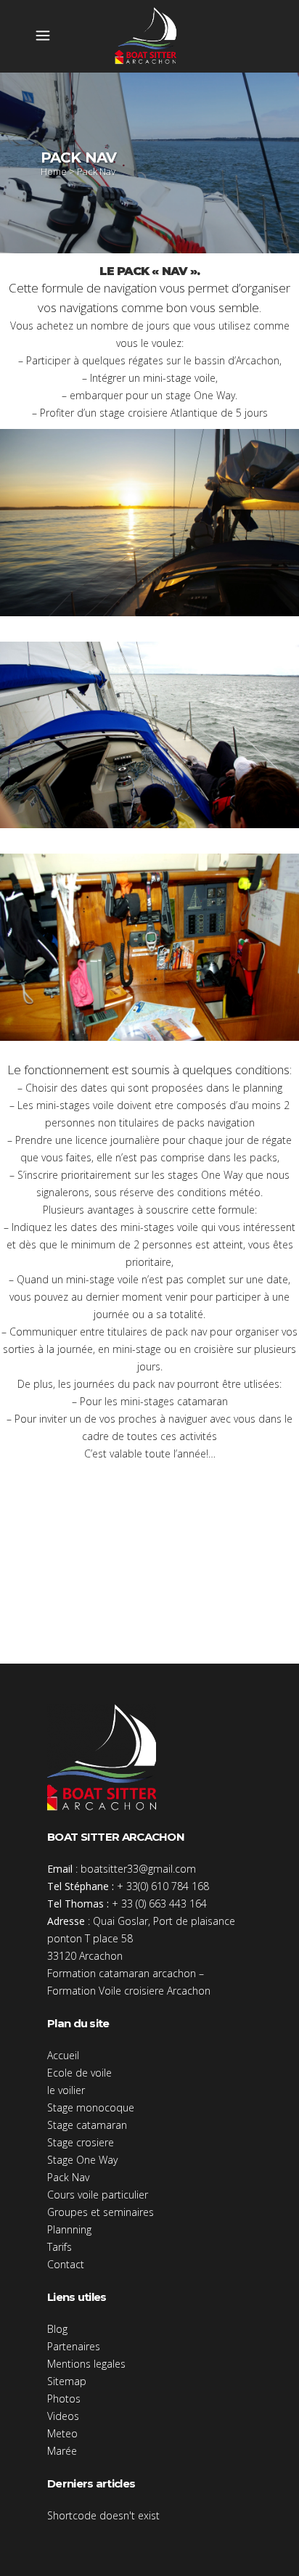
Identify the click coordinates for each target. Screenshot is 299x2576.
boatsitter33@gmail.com (138, 1869)
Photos (64, 2399)
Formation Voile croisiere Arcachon (129, 1991)
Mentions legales (86, 2364)
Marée (62, 2451)
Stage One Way (82, 2160)
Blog (57, 2329)
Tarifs (60, 2247)
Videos (63, 2416)
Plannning (69, 2229)
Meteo (62, 2433)
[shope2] (149, 735)
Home (54, 171)
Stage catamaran (87, 2125)
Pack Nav (68, 2177)
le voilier (66, 2090)
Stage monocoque (91, 2107)
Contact (66, 2264)
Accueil (63, 2055)
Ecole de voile (79, 2073)
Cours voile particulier (98, 2195)
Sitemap (67, 2381)
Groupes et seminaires (101, 2212)
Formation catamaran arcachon (122, 1973)
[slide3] (149, 523)
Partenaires (74, 2346)
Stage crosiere (81, 2142)
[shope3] (149, 947)
